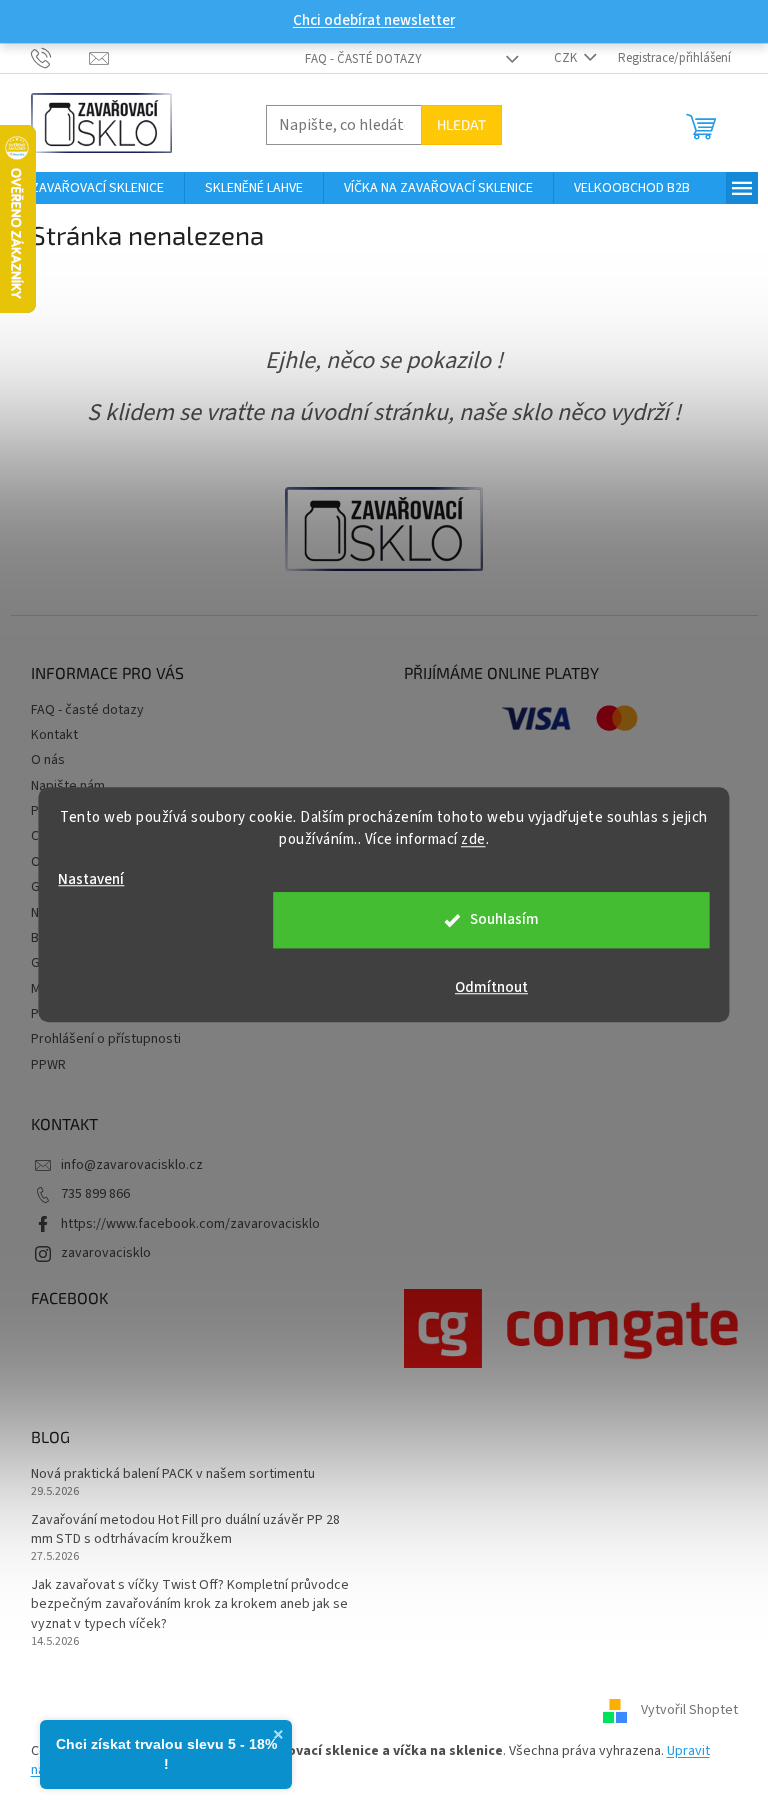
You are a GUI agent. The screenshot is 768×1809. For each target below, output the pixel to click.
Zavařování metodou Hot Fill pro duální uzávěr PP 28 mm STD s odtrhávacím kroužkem (185, 1530)
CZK (567, 58)
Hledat (461, 124)
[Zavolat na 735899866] (60, 57)
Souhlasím (504, 919)
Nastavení (91, 879)
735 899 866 (95, 1194)
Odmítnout (491, 987)
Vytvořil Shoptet (689, 1711)
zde (473, 839)
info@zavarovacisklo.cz (132, 1165)
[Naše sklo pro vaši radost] (384, 528)
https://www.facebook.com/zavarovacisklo (190, 1224)
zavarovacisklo (106, 1253)
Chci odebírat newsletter (374, 20)
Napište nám (68, 786)
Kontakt (54, 735)
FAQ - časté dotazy (363, 59)
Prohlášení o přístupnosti (106, 1039)
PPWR (48, 1065)
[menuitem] (97, 188)
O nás (48, 760)
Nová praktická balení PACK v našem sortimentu (173, 1474)
